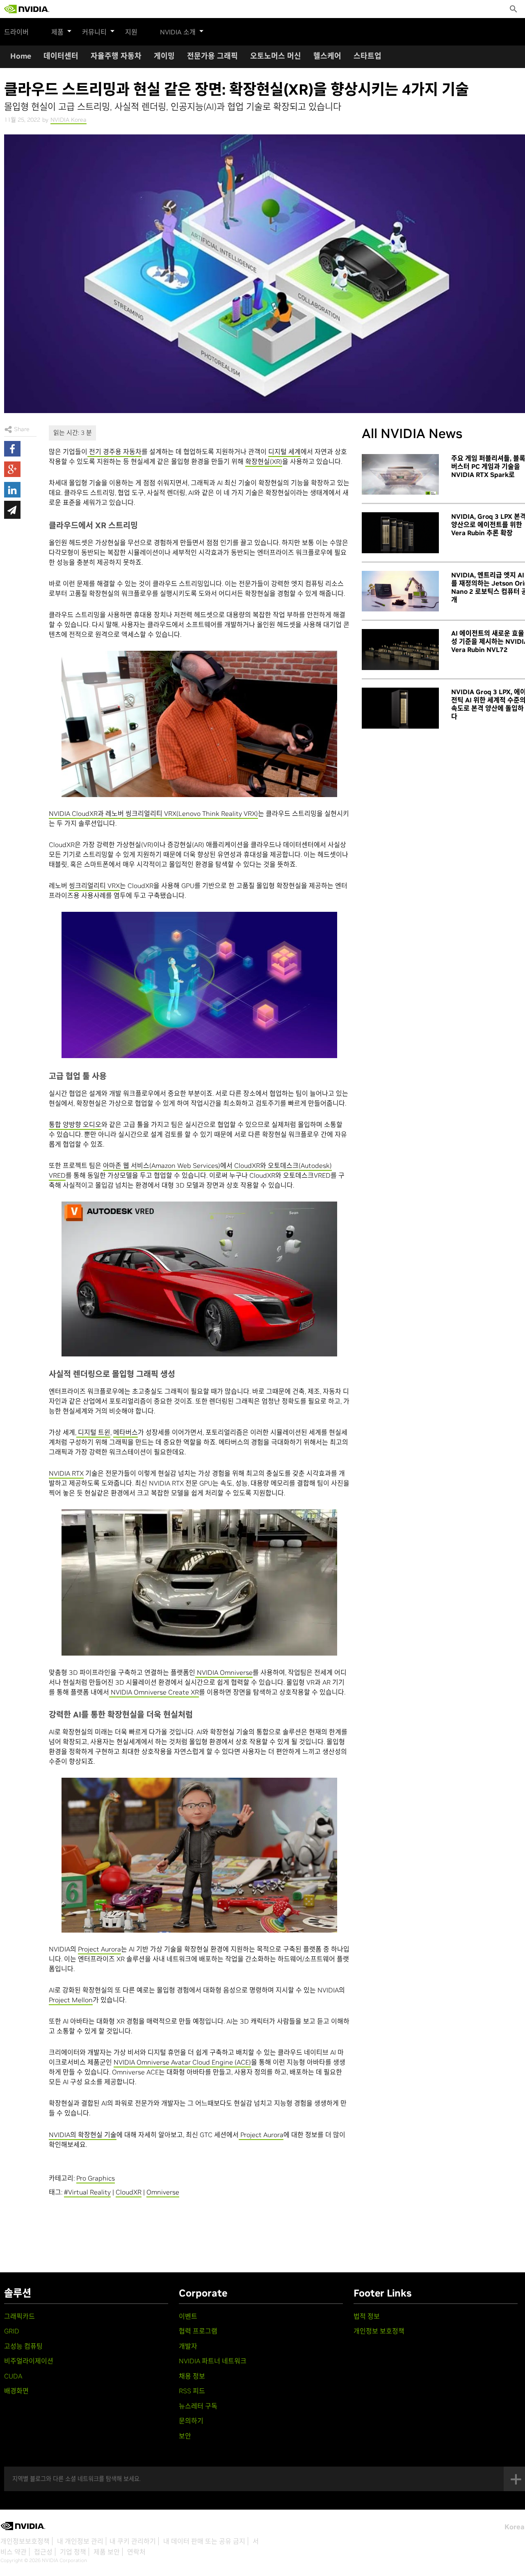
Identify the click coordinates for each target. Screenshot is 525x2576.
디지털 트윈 (93, 1432)
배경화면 (16, 2391)
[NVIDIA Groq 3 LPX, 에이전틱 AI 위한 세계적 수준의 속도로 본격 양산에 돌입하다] (400, 708)
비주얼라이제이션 (29, 2361)
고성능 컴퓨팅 (23, 2346)
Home (21, 56)
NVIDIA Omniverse (224, 1672)
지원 (131, 32)
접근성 (43, 2552)
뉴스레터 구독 (198, 2406)
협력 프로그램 (198, 2331)
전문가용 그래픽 (212, 56)
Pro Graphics (96, 2178)
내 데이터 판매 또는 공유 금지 (204, 2541)
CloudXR (129, 2192)
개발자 (188, 2346)
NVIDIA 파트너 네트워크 (213, 2361)
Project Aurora (99, 1949)
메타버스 (126, 1432)
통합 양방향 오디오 (75, 1124)
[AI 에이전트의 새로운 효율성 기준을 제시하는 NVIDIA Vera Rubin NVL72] (400, 650)
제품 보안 (107, 2552)
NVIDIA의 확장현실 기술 (83, 2135)
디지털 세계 (284, 452)
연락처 (136, 2552)
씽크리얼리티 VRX (94, 886)
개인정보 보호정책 (379, 2331)
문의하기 (191, 2421)
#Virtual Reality (87, 2192)
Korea (515, 2527)
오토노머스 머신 (276, 56)
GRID (12, 2331)
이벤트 (188, 2316)
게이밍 (164, 56)
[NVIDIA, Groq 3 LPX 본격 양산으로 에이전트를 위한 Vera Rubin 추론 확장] (400, 533)
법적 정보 (367, 2316)
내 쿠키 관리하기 (133, 2541)
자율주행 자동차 (116, 56)
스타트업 (367, 56)
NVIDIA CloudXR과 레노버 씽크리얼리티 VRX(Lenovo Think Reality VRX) (153, 813)
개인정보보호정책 (25, 2541)
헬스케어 (327, 56)
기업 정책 (73, 2552)
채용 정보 (192, 2376)
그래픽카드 (19, 2316)
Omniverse (163, 2192)
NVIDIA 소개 (178, 32)
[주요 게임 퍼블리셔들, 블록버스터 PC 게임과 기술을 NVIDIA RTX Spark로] (400, 475)
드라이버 (16, 32)
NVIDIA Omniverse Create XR (154, 1692)
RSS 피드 (192, 2391)
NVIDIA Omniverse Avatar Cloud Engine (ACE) (182, 2062)
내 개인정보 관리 (80, 2541)
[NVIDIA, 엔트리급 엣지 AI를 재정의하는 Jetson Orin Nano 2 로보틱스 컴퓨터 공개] (400, 591)
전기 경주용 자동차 (114, 452)
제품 (57, 32)
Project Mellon (71, 2000)
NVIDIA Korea (68, 120)
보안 (185, 2436)
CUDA (13, 2376)
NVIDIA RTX (66, 1473)
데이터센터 (61, 56)
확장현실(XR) (264, 461)
